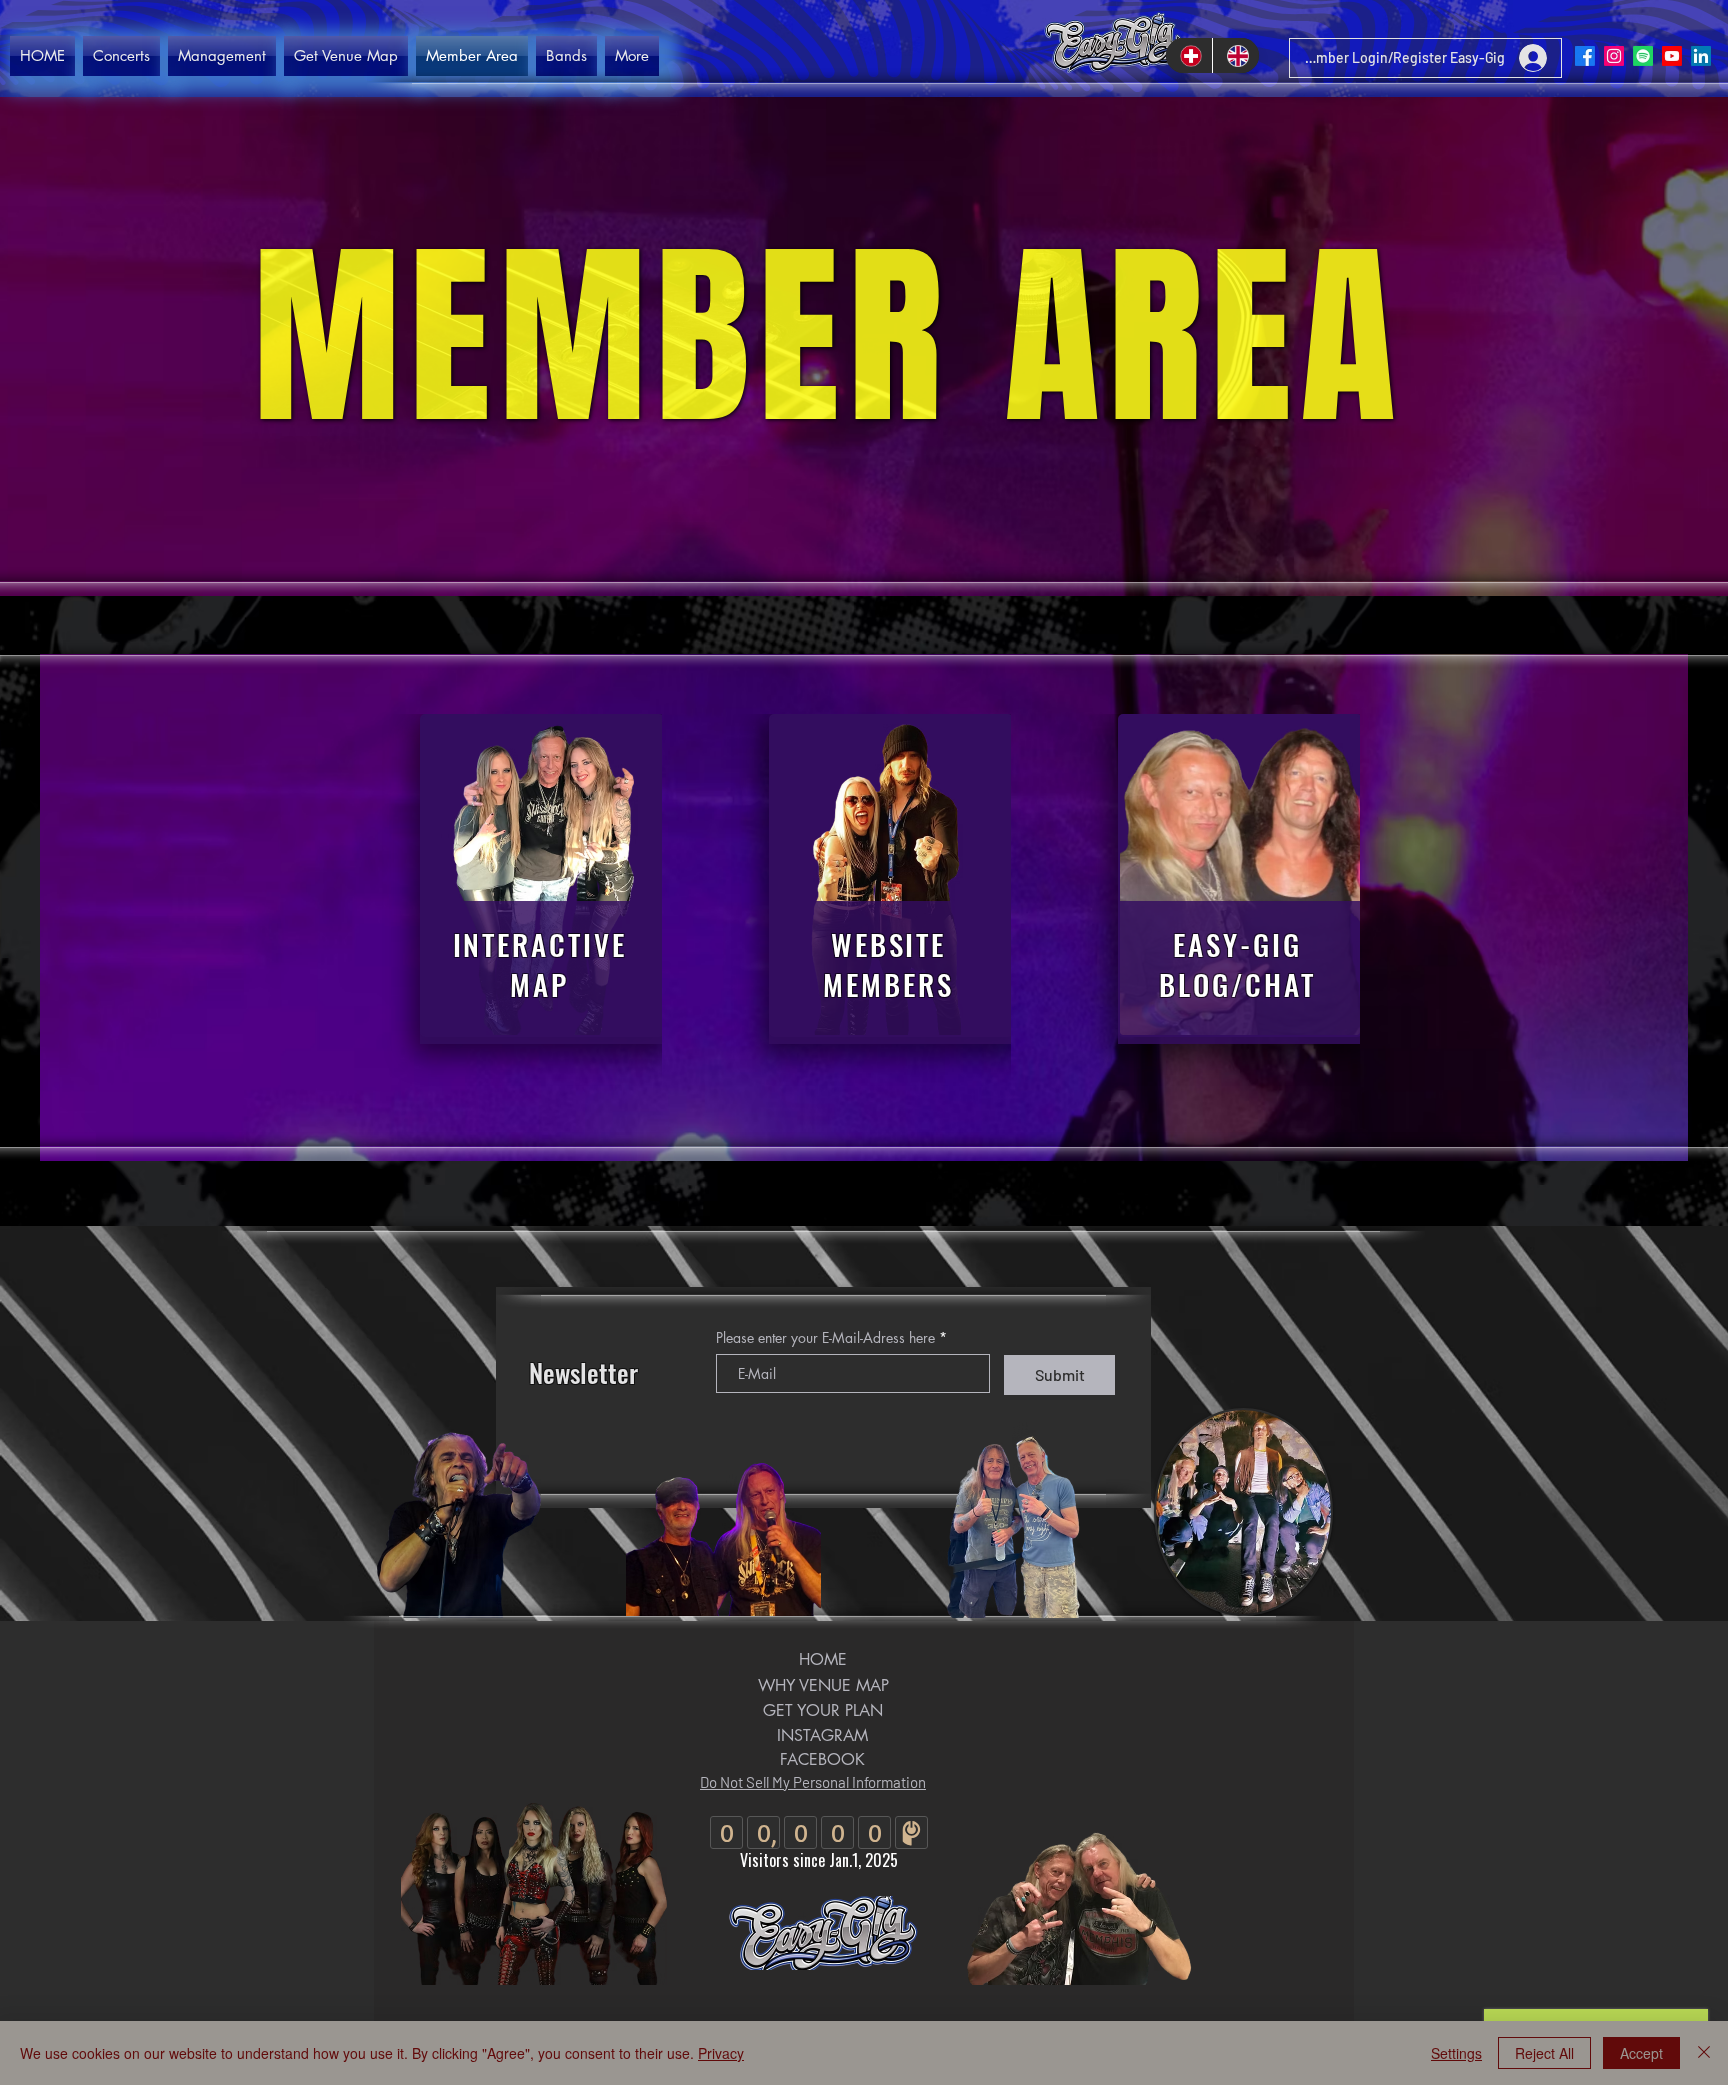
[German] (1189, 55)
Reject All (1544, 2053)
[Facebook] (1585, 56)
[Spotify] (1643, 56)
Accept (1641, 2053)
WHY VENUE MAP (823, 1685)
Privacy (721, 2053)
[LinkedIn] (1701, 56)
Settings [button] (1456, 2053)
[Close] (1704, 2053)
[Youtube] (1672, 56)
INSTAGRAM (822, 1735)
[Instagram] (1614, 56)
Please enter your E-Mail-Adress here (825, 1338)
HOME (823, 1659)
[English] (1235, 55)
